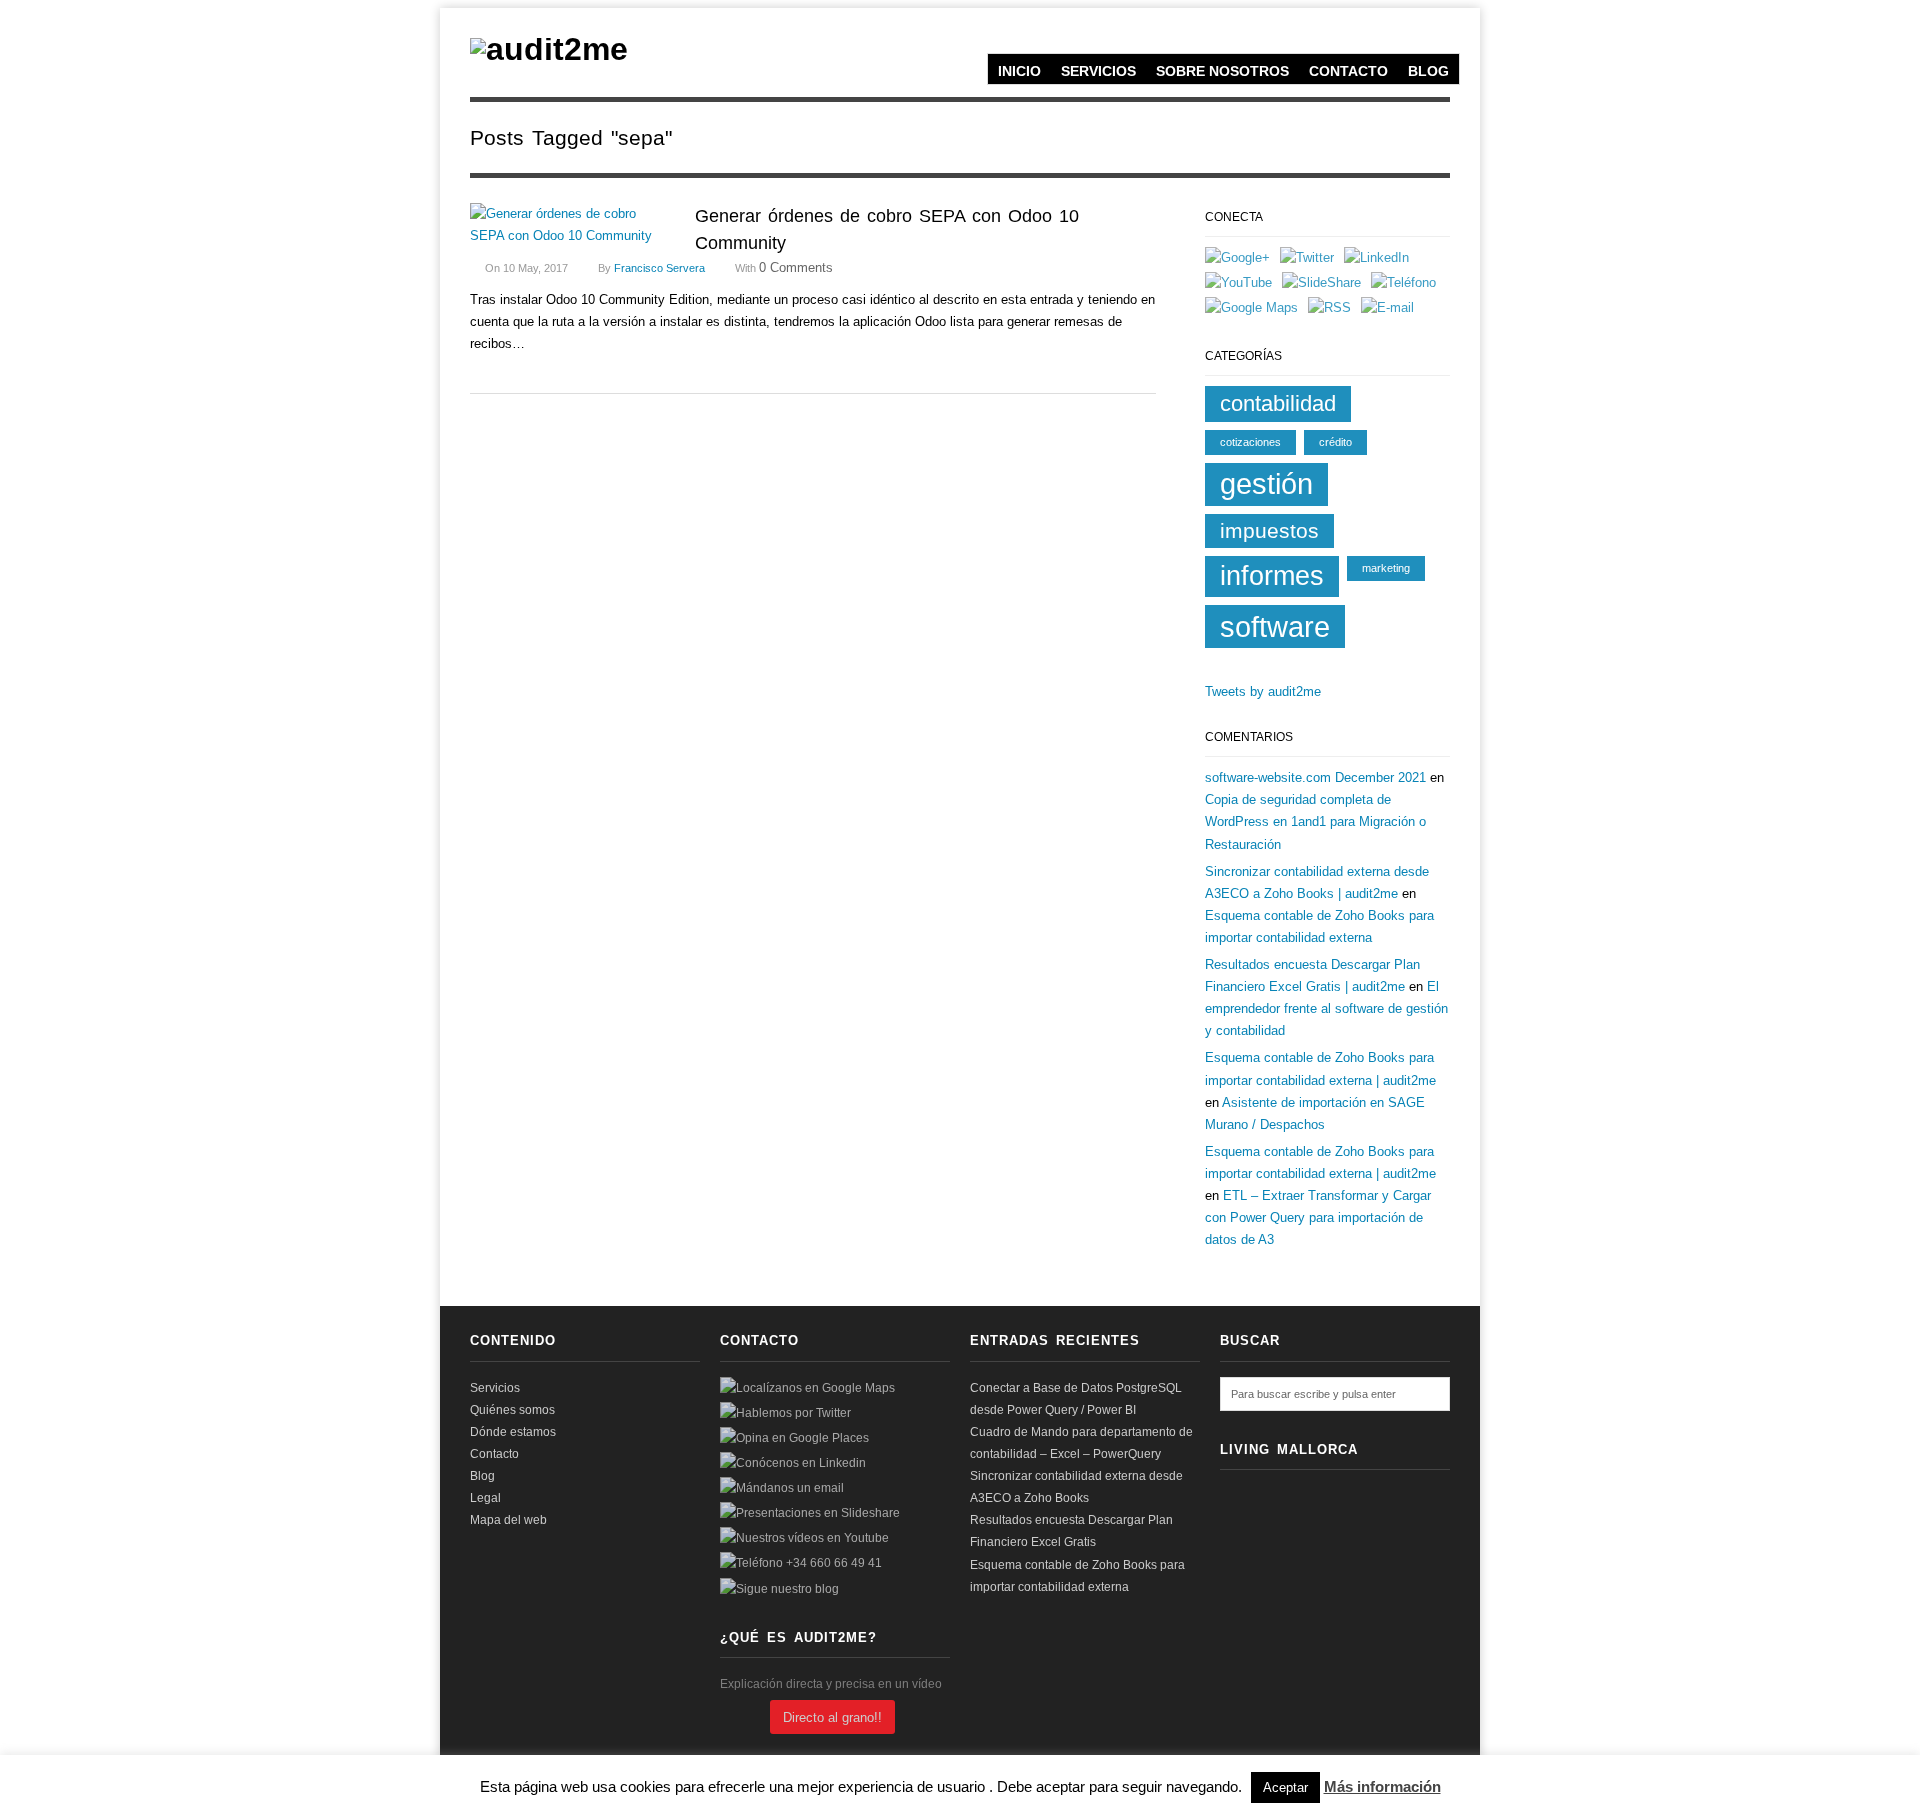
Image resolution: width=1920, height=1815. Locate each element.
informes (1272, 576)
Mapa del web (508, 1520)
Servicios (1098, 71)
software (1275, 626)
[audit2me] (549, 49)
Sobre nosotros (1222, 71)
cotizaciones (1250, 442)
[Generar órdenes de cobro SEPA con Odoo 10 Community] (570, 225)
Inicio (1019, 71)
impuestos (1269, 530)
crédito (1335, 442)
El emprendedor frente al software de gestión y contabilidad (1326, 1008)
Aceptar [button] (1285, 1787)
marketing (1386, 568)
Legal (485, 1498)
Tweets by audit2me (1263, 691)
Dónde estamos (513, 1432)
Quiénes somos (512, 1410)
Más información (1382, 1786)
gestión (1266, 484)
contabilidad (1278, 403)
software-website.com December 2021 (1315, 777)
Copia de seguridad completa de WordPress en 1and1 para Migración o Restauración (1315, 821)
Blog (1428, 71)
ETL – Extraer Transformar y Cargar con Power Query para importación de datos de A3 (1318, 1217)
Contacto (1348, 71)
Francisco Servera (659, 268)
